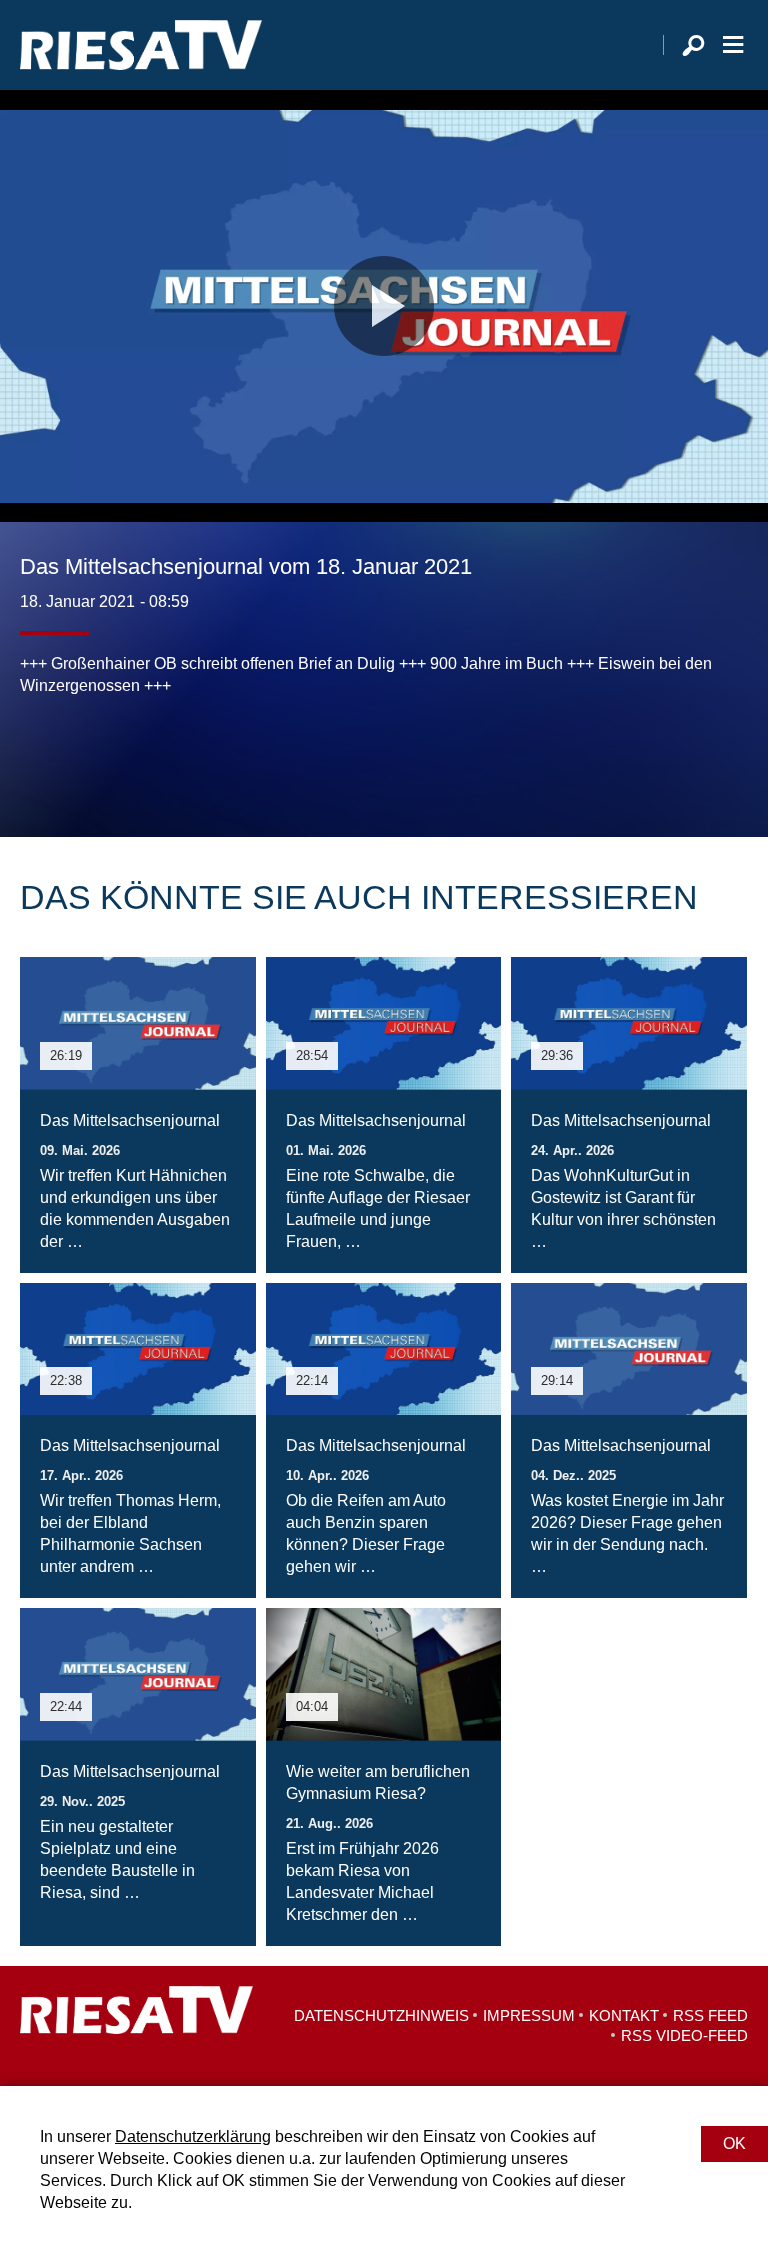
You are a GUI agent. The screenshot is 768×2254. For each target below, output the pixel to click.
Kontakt (624, 2015)
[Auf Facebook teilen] (40, 757)
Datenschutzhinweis (381, 2015)
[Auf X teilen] (80, 757)
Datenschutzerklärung (193, 2136)
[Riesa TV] (141, 45)
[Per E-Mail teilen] (164, 757)
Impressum (529, 2015)
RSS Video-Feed (684, 2035)
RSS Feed (710, 2015)
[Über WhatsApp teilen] (124, 757)
